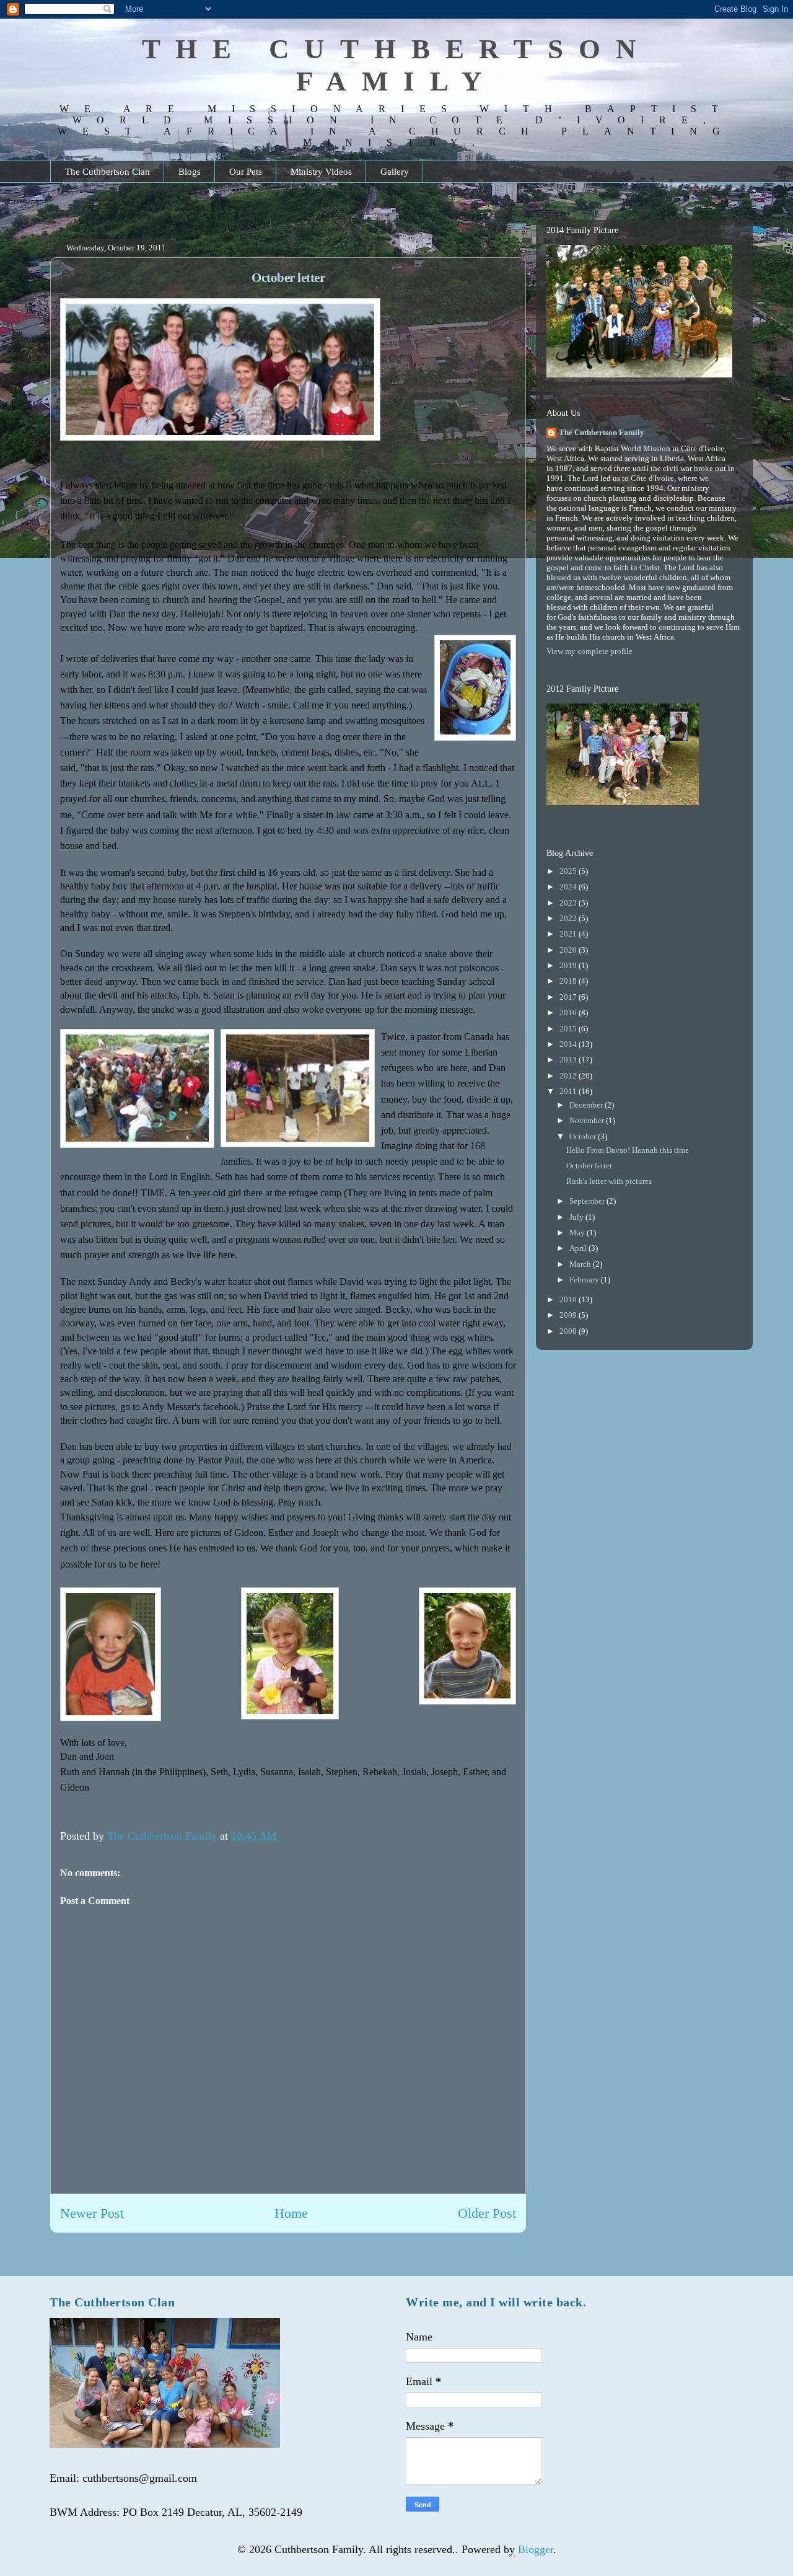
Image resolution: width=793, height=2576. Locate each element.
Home (291, 2213)
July (577, 1217)
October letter (589, 1166)
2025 (569, 871)
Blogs (190, 172)
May (578, 1233)
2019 (569, 965)
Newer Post (92, 2213)
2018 (569, 981)
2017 (569, 997)
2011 (569, 1091)
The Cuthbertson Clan (107, 172)
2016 (569, 1012)
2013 (569, 1060)
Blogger (536, 2549)
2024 (569, 887)
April (579, 1248)
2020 (569, 950)
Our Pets (246, 172)
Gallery (395, 172)
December (587, 1105)
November (588, 1120)
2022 (569, 918)
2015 (569, 1029)
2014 (569, 1044)
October (584, 1136)
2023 (569, 903)
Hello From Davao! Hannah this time (628, 1150)
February (585, 1280)
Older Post (487, 2213)
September (588, 1201)
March (581, 1264)
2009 (569, 1315)
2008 (569, 1331)
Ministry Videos (321, 172)
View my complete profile (589, 651)
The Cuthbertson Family (602, 432)
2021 (569, 934)
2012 (569, 1076)
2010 (569, 1299)
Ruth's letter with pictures (609, 1181)
